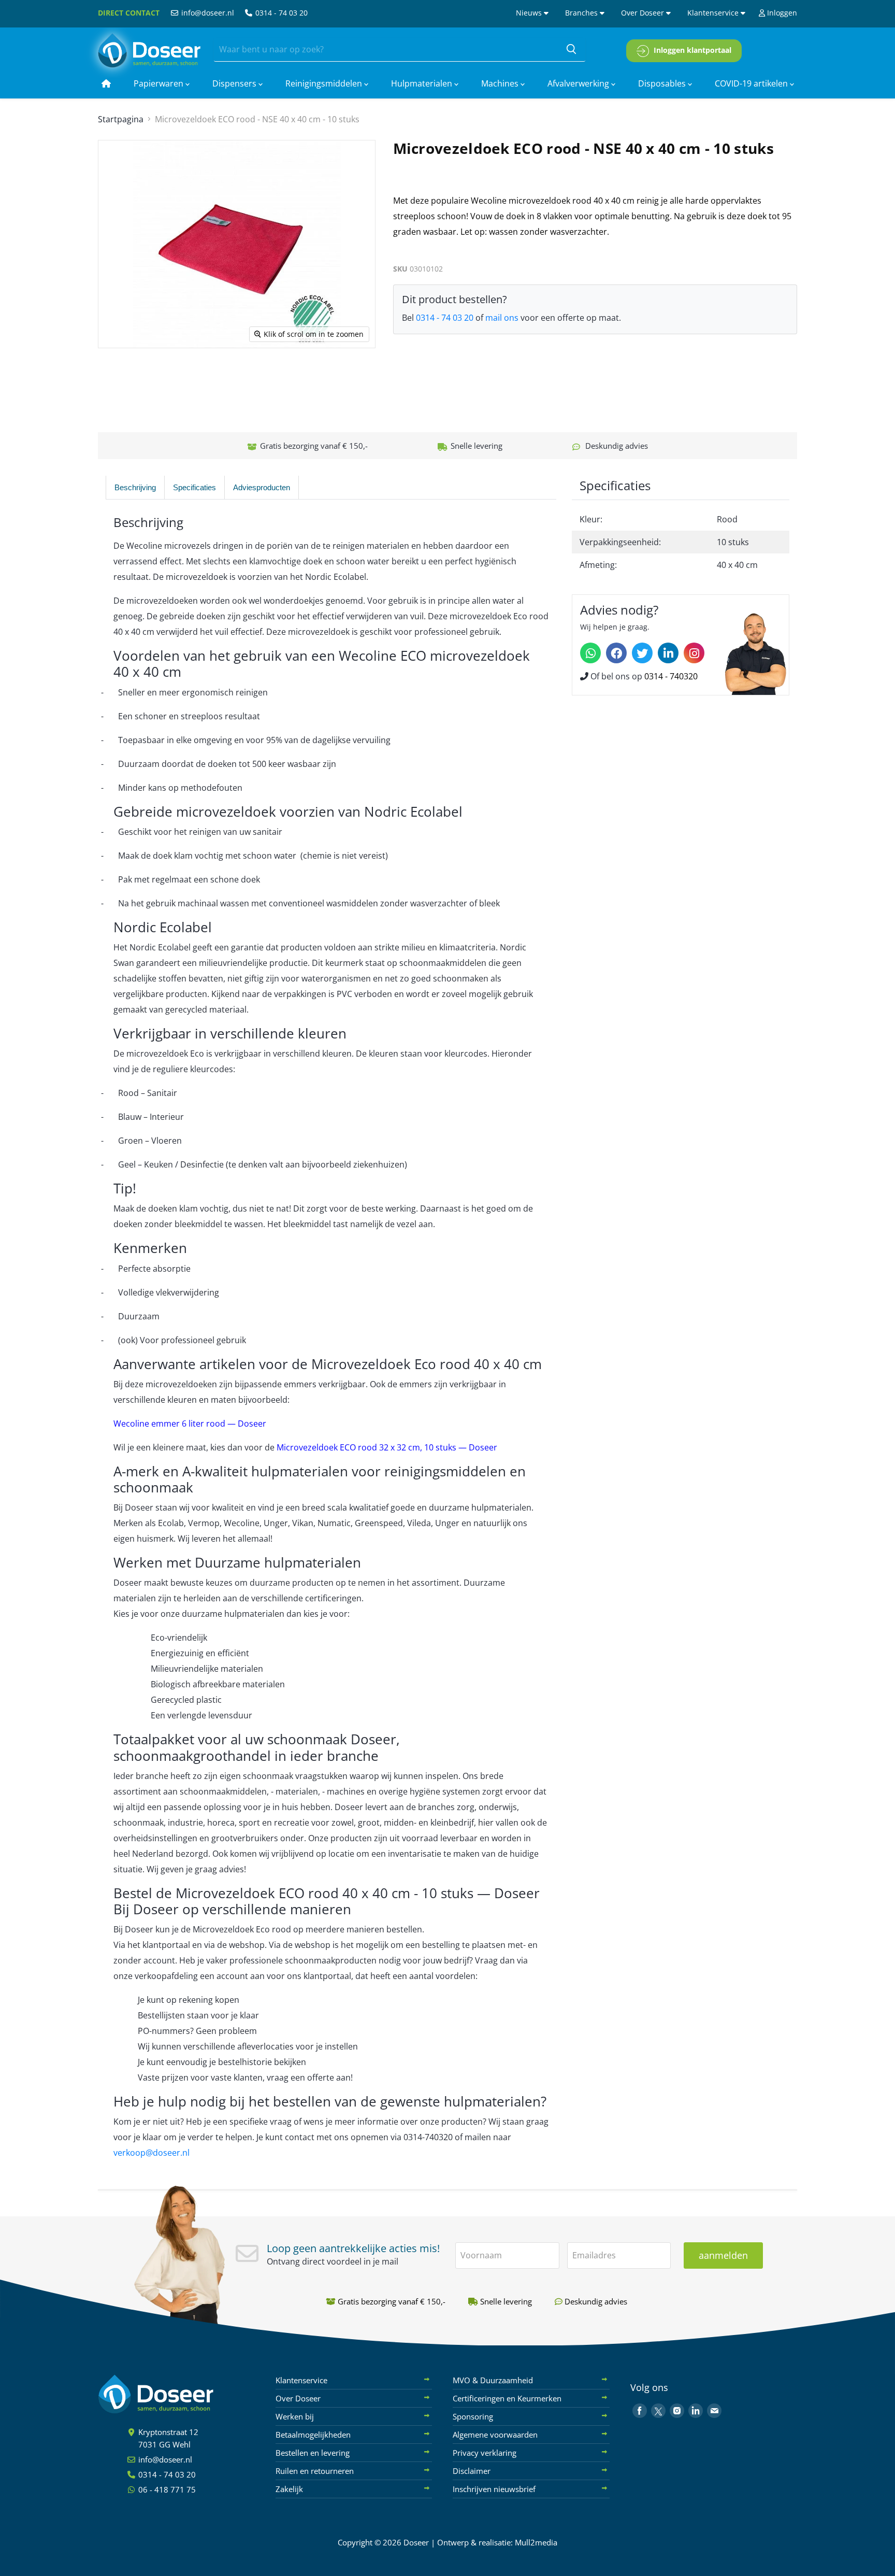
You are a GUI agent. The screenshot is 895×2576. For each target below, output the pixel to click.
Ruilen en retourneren (315, 2471)
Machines (501, 83)
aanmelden (723, 2255)
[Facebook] (616, 653)
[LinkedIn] (668, 653)
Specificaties (194, 487)
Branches (582, 13)
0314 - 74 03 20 (280, 13)
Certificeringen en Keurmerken (507, 2398)
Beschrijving (135, 487)
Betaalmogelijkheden (313, 2435)
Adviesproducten (262, 487)
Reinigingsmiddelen (325, 83)
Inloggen (781, 13)
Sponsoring (473, 2416)
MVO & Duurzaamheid (493, 2380)
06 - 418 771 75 (166, 2489)
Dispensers (235, 83)
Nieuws (530, 13)
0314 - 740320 (671, 676)
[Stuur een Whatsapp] (590, 653)
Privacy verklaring (485, 2453)
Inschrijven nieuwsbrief (494, 2489)
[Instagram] (694, 653)
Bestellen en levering (313, 2453)
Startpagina (121, 119)
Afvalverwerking (579, 83)
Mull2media (536, 2542)
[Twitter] (642, 653)
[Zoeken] (571, 50)
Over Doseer (644, 13)
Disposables (663, 83)
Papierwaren (160, 83)
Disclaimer (472, 2471)
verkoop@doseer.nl (151, 2153)
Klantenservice (714, 13)
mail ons (502, 318)
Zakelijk (289, 2489)
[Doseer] (176, 2394)
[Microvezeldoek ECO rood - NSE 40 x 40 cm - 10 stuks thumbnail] (117, 378)
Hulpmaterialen (423, 83)
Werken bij (295, 2416)
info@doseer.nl (207, 13)
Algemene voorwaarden (495, 2435)
